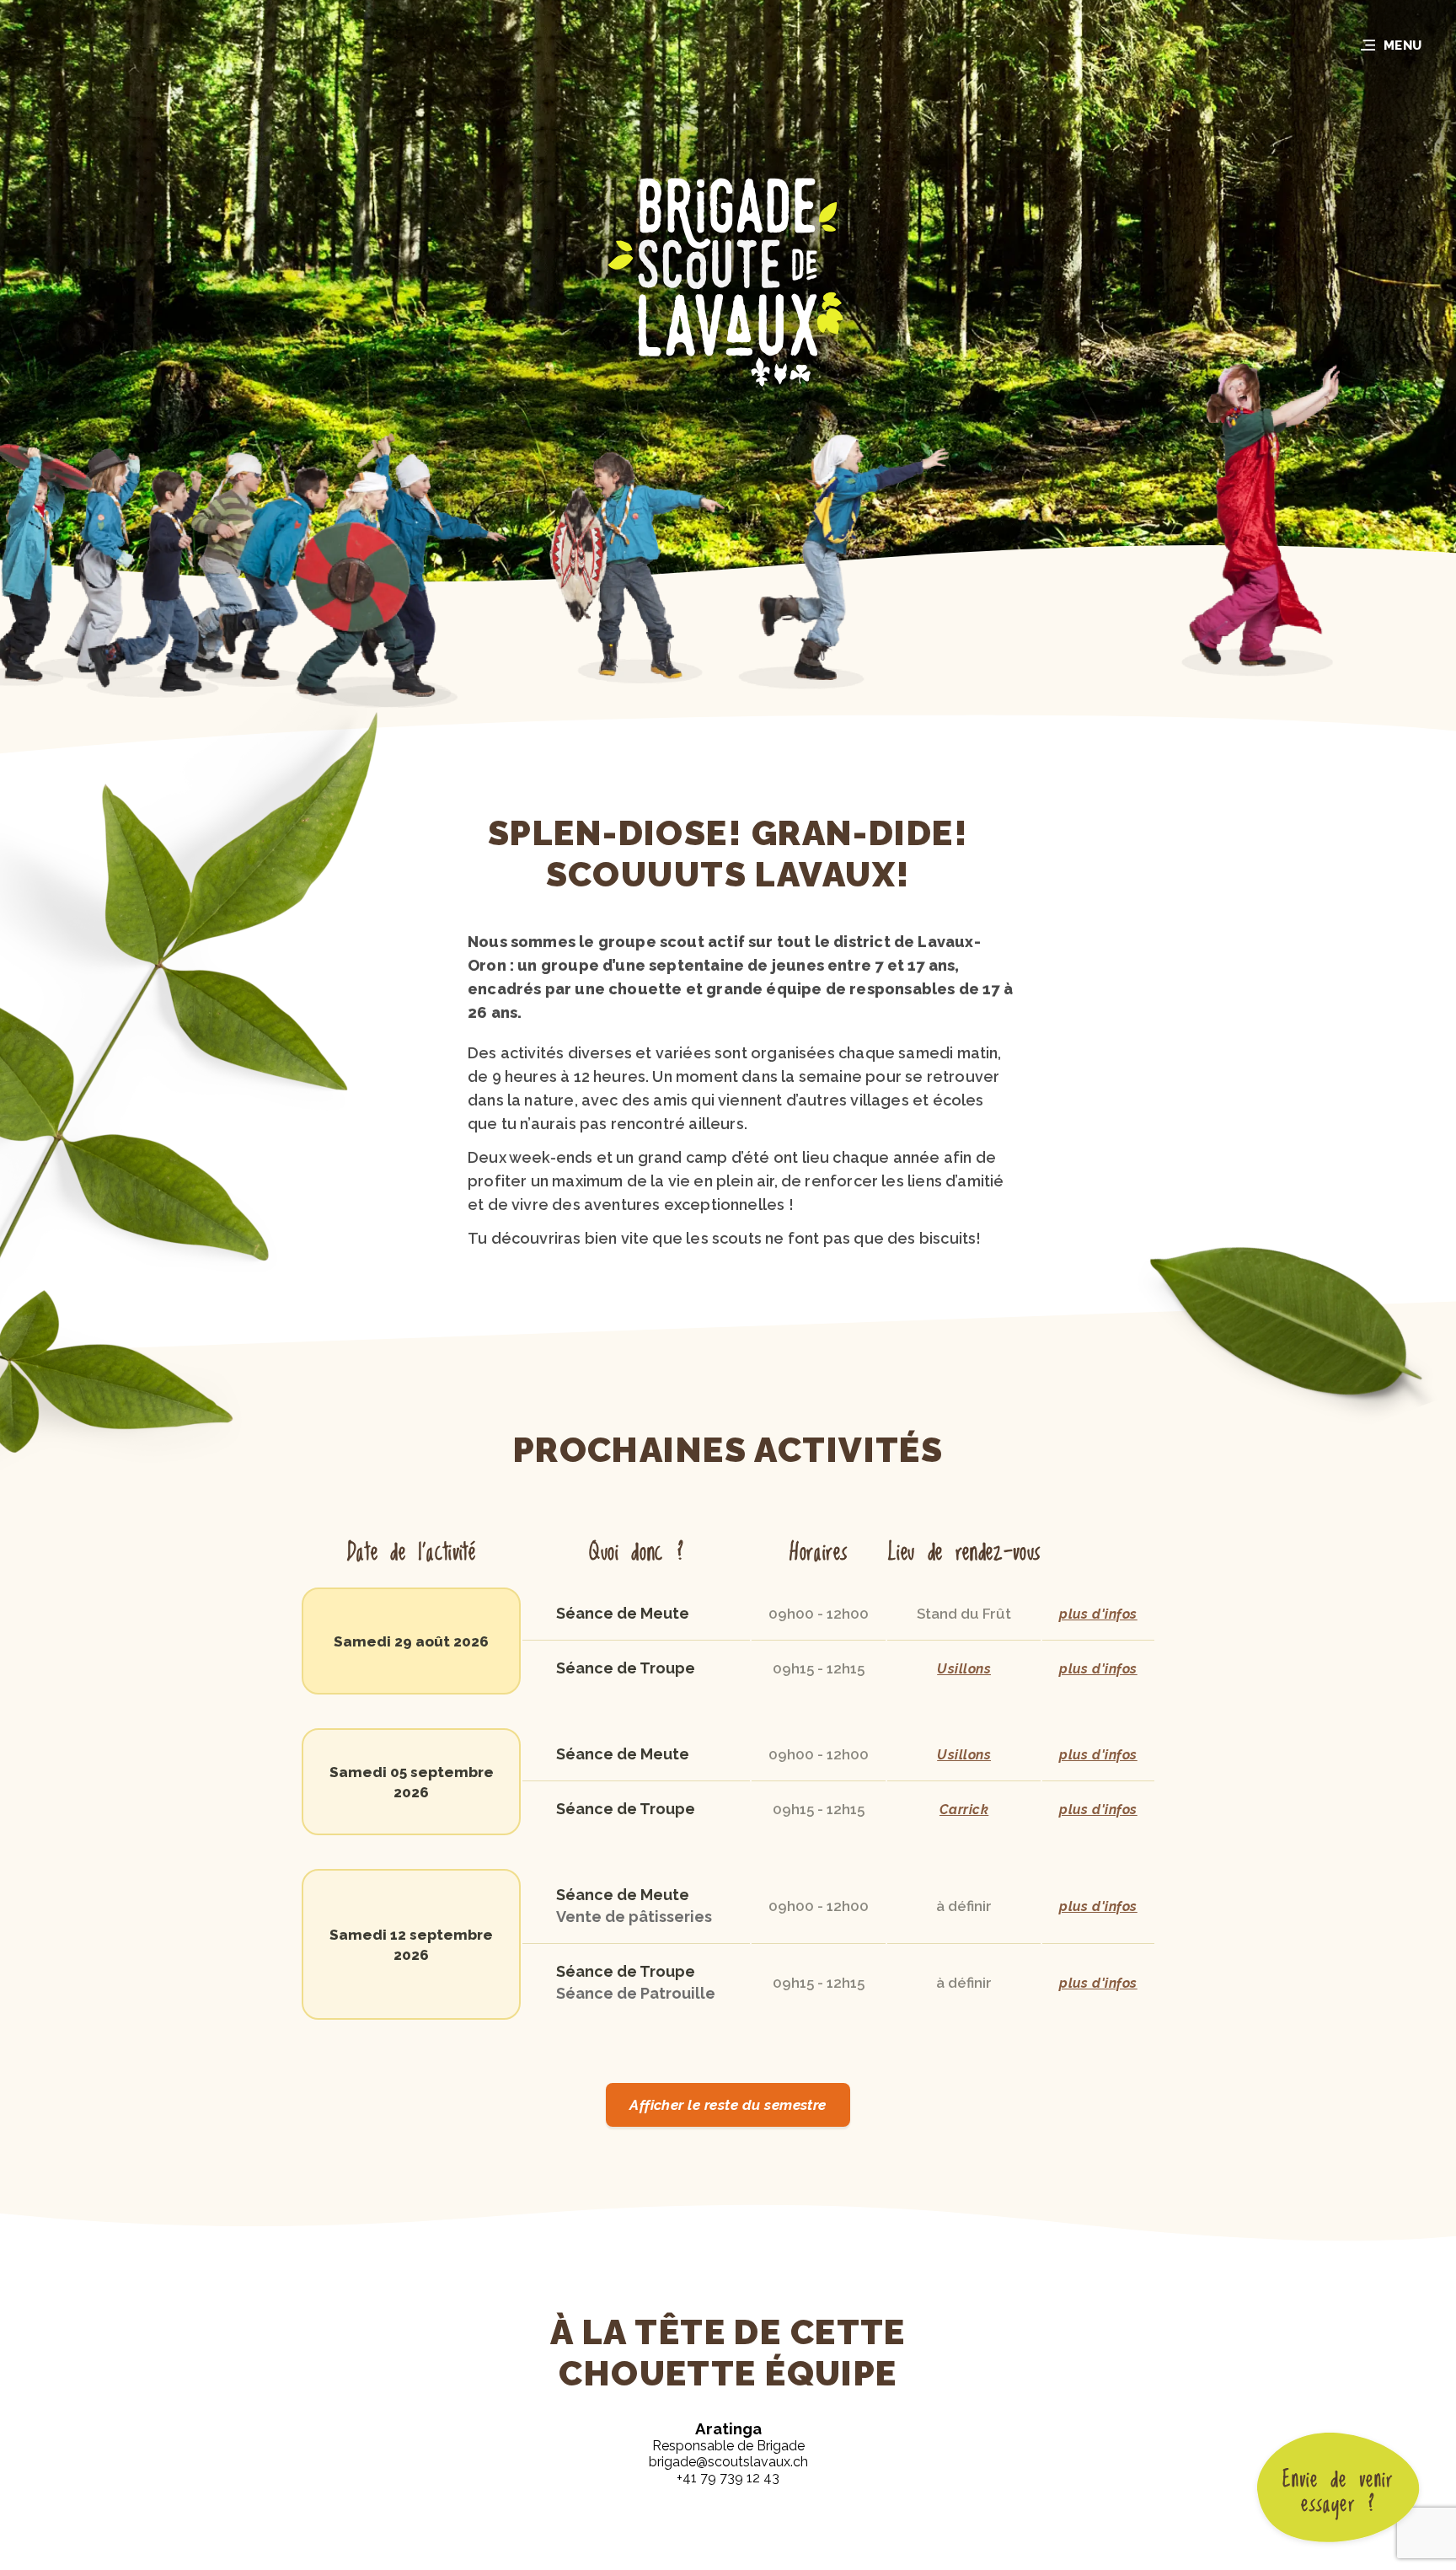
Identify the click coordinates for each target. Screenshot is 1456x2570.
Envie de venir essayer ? (1338, 2492)
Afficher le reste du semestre (728, 2105)
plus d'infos (1098, 1614)
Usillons (964, 1669)
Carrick (964, 1810)
